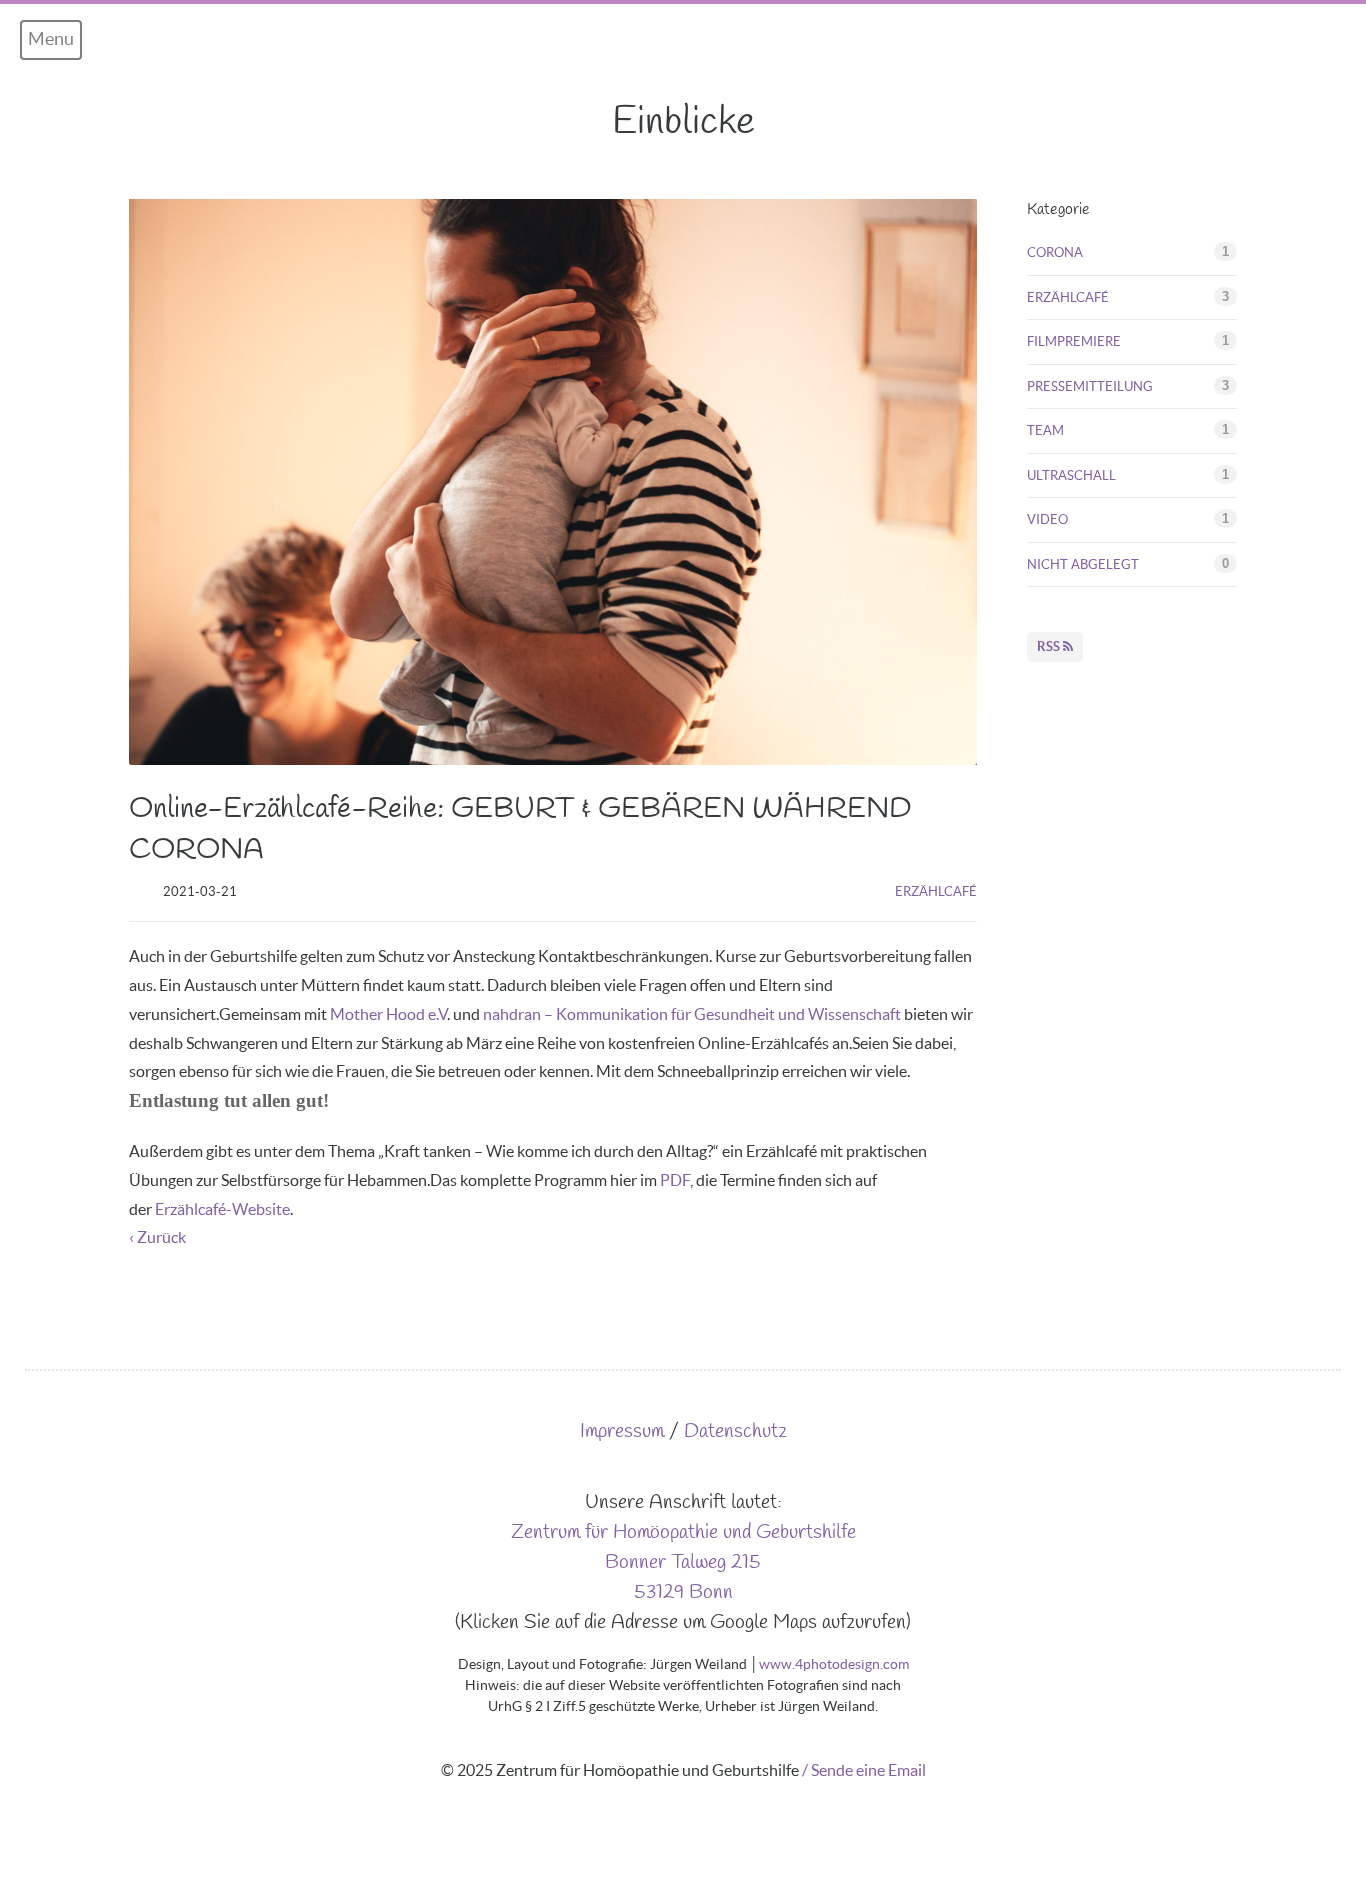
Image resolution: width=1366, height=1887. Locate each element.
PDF (675, 1180)
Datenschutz (735, 1431)
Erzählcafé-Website (222, 1209)
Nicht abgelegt (1083, 564)
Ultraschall (1071, 475)
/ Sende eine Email (864, 1770)
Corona (1055, 252)
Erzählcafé (936, 891)
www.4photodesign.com (834, 1664)
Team (1045, 430)
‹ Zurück (157, 1237)
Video (1047, 519)
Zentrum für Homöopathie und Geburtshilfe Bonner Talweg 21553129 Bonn (683, 1562)
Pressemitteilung (1090, 386)
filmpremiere (1074, 341)
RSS (1050, 646)
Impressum (622, 1431)
